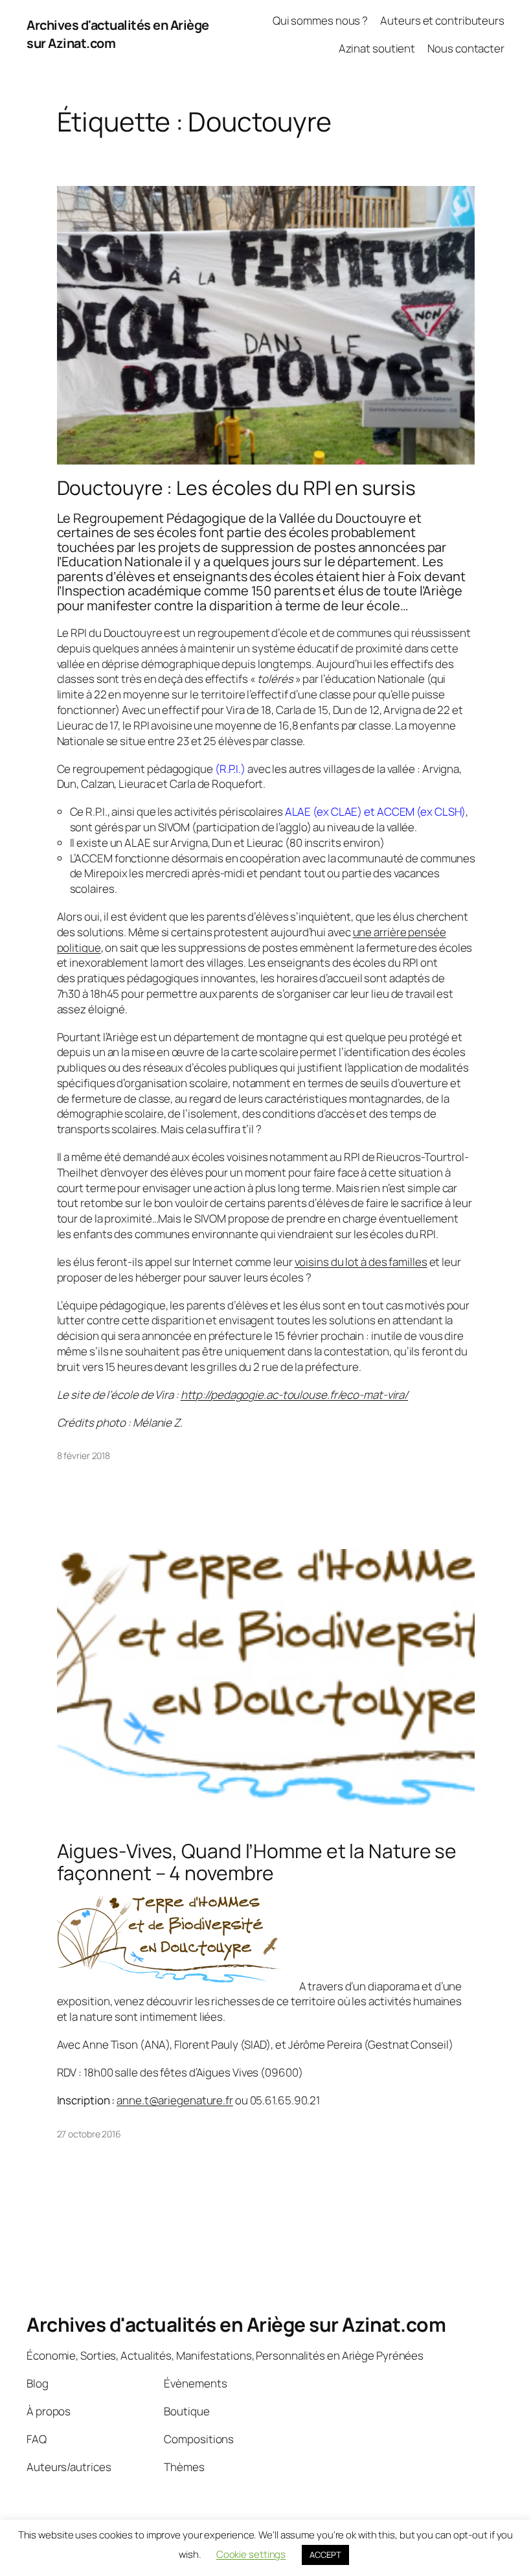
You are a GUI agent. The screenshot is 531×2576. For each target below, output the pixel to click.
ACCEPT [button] (325, 2555)
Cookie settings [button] (251, 2554)
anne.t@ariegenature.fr (175, 2100)
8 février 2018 (84, 1455)
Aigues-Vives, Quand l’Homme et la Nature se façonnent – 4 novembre (257, 1862)
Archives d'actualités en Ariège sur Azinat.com (236, 2324)
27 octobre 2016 (89, 2134)
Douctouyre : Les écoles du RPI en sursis (236, 488)
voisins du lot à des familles (361, 1262)
